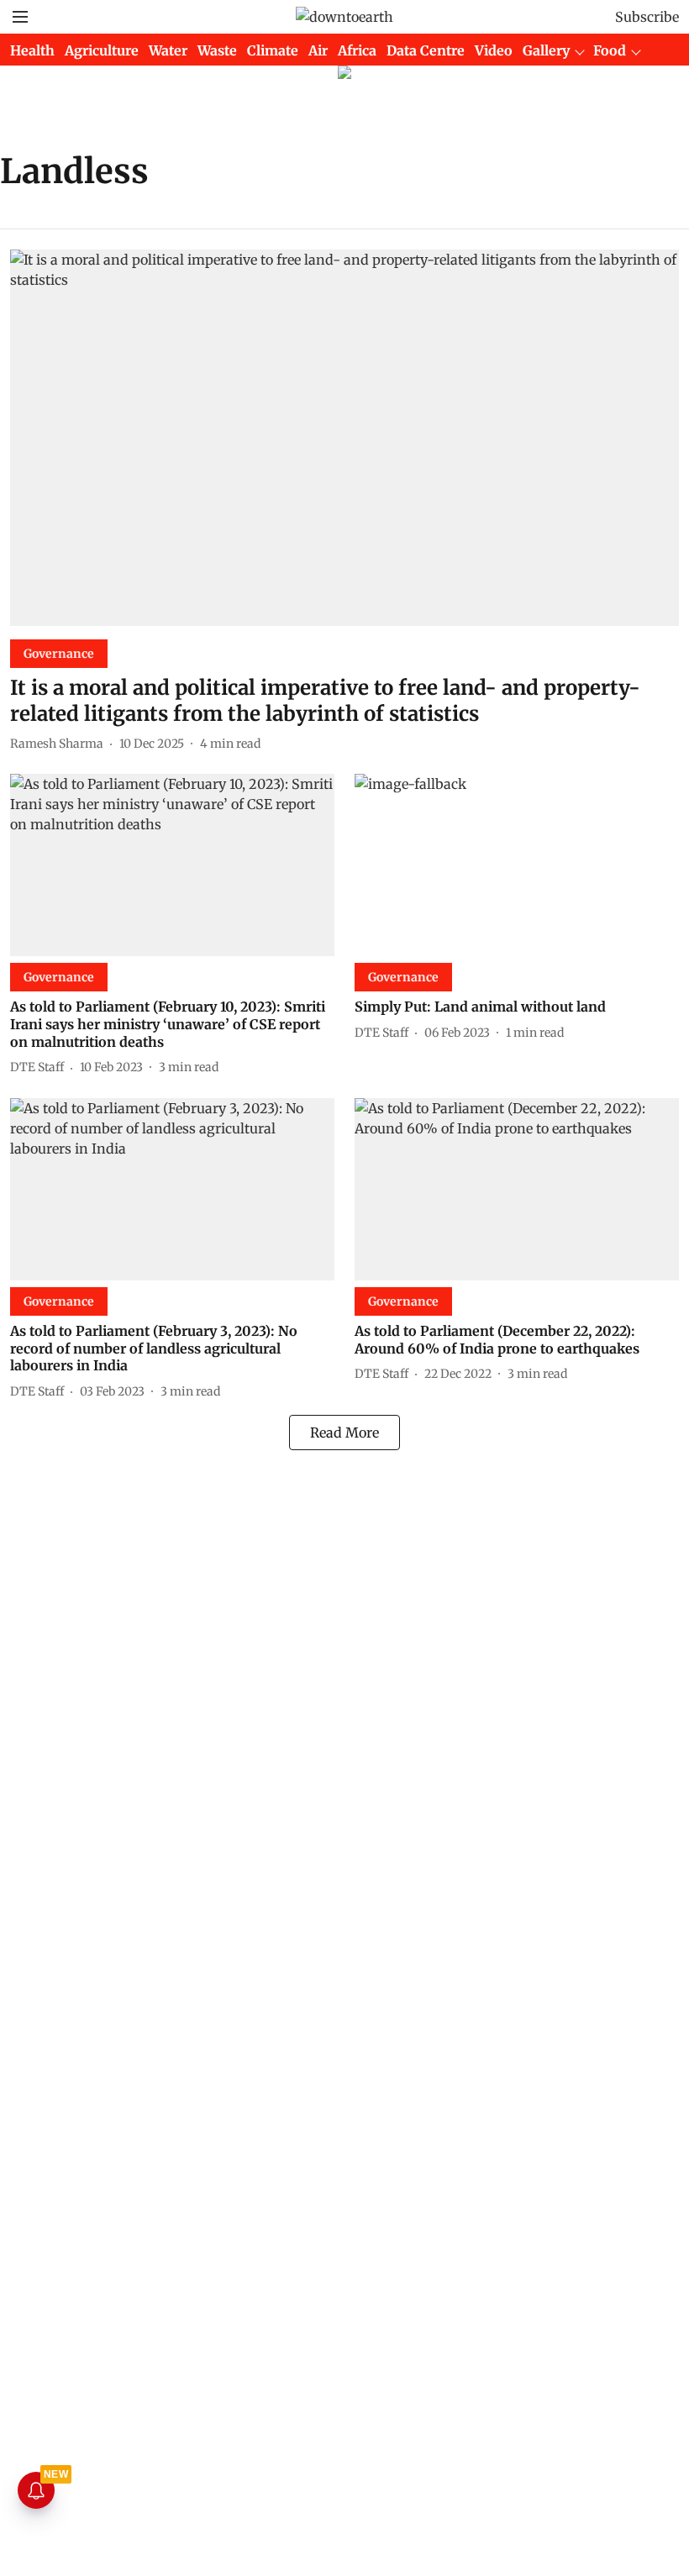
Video (494, 50)
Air (318, 50)
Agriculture (102, 50)
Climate (273, 50)
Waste (217, 50)
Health (32, 50)
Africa (357, 50)
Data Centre (426, 50)
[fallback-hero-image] (344, 438)
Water (168, 50)
